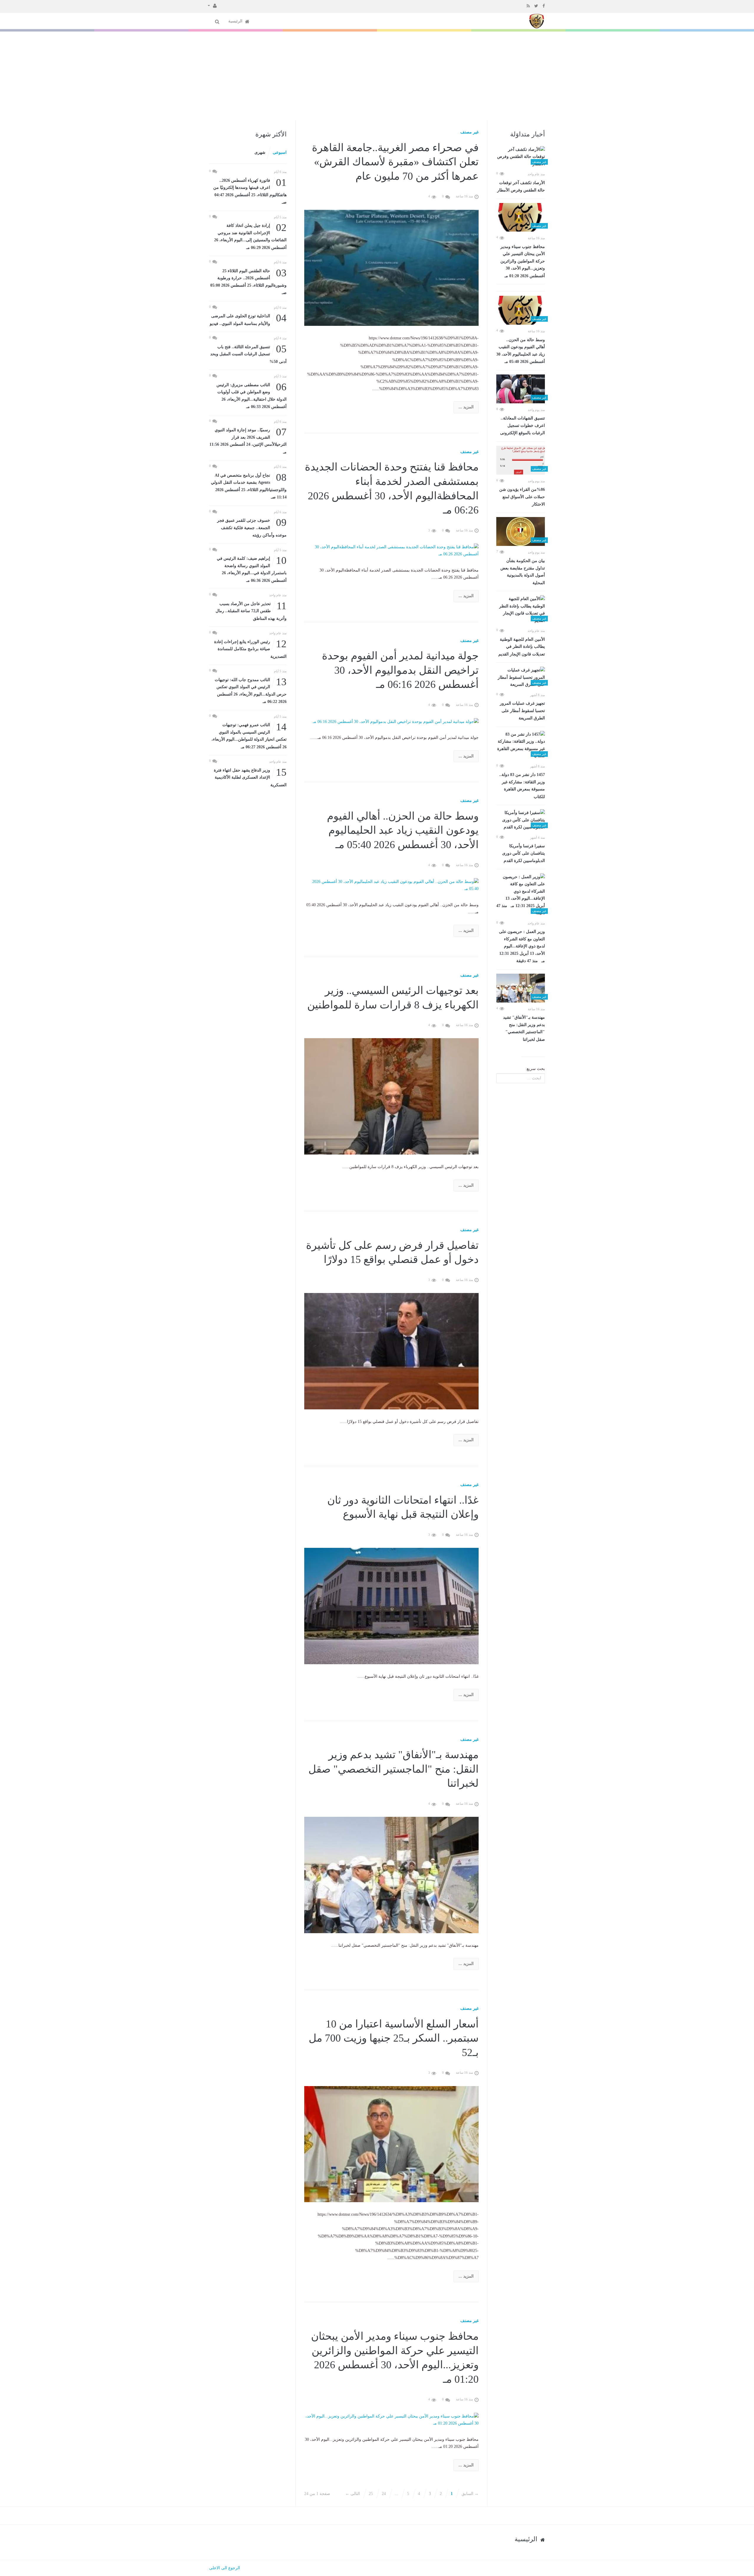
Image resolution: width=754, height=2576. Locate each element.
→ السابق (470, 2494)
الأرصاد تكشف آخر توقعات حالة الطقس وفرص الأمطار (521, 187)
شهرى (260, 152)
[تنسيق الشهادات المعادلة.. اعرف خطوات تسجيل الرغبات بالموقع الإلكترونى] (521, 389)
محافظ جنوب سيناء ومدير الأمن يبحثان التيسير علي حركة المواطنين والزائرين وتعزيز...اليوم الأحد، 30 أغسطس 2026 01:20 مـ (523, 261)
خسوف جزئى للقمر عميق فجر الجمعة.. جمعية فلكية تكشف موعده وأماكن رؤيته (252, 527)
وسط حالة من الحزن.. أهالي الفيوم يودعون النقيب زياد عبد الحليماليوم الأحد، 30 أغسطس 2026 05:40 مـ (521, 351)
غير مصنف (469, 132)
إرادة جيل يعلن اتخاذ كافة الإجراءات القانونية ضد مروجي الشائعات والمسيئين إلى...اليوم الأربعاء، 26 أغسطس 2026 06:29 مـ (250, 236)
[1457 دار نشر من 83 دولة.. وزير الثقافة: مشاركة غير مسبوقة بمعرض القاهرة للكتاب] (521, 745)
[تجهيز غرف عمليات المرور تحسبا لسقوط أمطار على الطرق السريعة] (521, 678)
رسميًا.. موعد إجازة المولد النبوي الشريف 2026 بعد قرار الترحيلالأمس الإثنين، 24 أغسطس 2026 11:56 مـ (248, 440)
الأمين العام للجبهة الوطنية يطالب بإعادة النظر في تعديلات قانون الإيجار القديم (522, 647)
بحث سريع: (535, 1069)
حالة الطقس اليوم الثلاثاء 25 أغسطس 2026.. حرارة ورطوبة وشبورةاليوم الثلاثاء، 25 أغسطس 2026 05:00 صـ (248, 281)
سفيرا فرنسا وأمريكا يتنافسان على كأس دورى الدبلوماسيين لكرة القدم (524, 853)
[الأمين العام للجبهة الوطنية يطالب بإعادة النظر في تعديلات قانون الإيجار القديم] (521, 610)
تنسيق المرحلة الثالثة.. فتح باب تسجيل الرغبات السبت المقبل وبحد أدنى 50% (248, 354)
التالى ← (353, 2494)
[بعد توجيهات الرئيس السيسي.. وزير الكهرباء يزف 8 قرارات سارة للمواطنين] (392, 1096)
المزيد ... (466, 407)
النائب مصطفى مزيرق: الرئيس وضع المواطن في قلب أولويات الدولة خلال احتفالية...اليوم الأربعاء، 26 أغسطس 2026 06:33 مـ (252, 395)
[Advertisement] (377, 76)
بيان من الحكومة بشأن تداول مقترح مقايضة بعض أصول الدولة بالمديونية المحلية (523, 572)
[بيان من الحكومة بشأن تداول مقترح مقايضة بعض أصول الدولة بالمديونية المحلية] (521, 531)
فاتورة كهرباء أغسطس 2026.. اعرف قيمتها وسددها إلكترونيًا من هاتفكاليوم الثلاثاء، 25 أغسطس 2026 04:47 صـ (250, 191)
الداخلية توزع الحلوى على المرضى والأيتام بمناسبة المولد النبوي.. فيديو (248, 319)
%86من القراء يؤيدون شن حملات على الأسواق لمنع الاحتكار (522, 497)
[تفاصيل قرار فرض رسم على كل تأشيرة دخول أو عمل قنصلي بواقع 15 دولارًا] (392, 1351)
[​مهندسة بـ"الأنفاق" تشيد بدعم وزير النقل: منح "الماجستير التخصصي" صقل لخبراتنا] (521, 988)
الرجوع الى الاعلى (225, 2568)
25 (371, 2494)
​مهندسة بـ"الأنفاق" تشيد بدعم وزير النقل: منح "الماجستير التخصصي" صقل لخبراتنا (524, 1028)
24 (384, 2494)
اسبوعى (280, 152)
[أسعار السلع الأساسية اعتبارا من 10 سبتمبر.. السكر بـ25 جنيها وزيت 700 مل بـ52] (392, 2144)
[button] (212, 5)
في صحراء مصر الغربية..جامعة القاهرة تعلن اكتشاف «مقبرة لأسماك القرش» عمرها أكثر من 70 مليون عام (395, 162)
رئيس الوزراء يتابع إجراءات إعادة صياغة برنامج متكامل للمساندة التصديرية (250, 649)
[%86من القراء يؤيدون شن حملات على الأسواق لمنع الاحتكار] (521, 460)
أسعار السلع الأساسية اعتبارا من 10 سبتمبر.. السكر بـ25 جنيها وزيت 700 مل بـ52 (394, 2038)
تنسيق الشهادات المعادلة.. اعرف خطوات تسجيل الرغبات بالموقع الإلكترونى (522, 426)
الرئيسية (236, 21)
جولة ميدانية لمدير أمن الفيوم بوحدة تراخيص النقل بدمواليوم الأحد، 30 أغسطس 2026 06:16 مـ (400, 670)
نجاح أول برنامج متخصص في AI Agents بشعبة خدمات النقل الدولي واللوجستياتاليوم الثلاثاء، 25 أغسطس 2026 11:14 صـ (249, 486)
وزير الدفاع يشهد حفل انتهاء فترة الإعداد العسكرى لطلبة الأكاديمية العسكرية (250, 777)
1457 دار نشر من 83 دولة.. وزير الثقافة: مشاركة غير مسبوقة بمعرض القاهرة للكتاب (522, 786)
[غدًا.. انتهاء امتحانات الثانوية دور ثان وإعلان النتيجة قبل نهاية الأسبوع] (392, 1606)
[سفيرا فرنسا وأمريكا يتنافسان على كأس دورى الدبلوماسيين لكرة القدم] (521, 820)
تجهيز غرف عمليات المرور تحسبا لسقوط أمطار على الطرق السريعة (522, 711)
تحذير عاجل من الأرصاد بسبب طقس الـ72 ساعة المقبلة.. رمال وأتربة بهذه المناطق (251, 611)
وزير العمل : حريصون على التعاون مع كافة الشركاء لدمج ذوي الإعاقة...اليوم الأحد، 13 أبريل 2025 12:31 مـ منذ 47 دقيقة (522, 946)
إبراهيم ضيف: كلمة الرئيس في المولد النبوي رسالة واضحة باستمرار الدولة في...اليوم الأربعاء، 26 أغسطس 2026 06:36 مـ (252, 569)
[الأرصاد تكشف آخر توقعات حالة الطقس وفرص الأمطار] (521, 157)
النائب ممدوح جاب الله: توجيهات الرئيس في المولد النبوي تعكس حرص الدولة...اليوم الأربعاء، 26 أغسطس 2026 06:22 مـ (251, 690)
